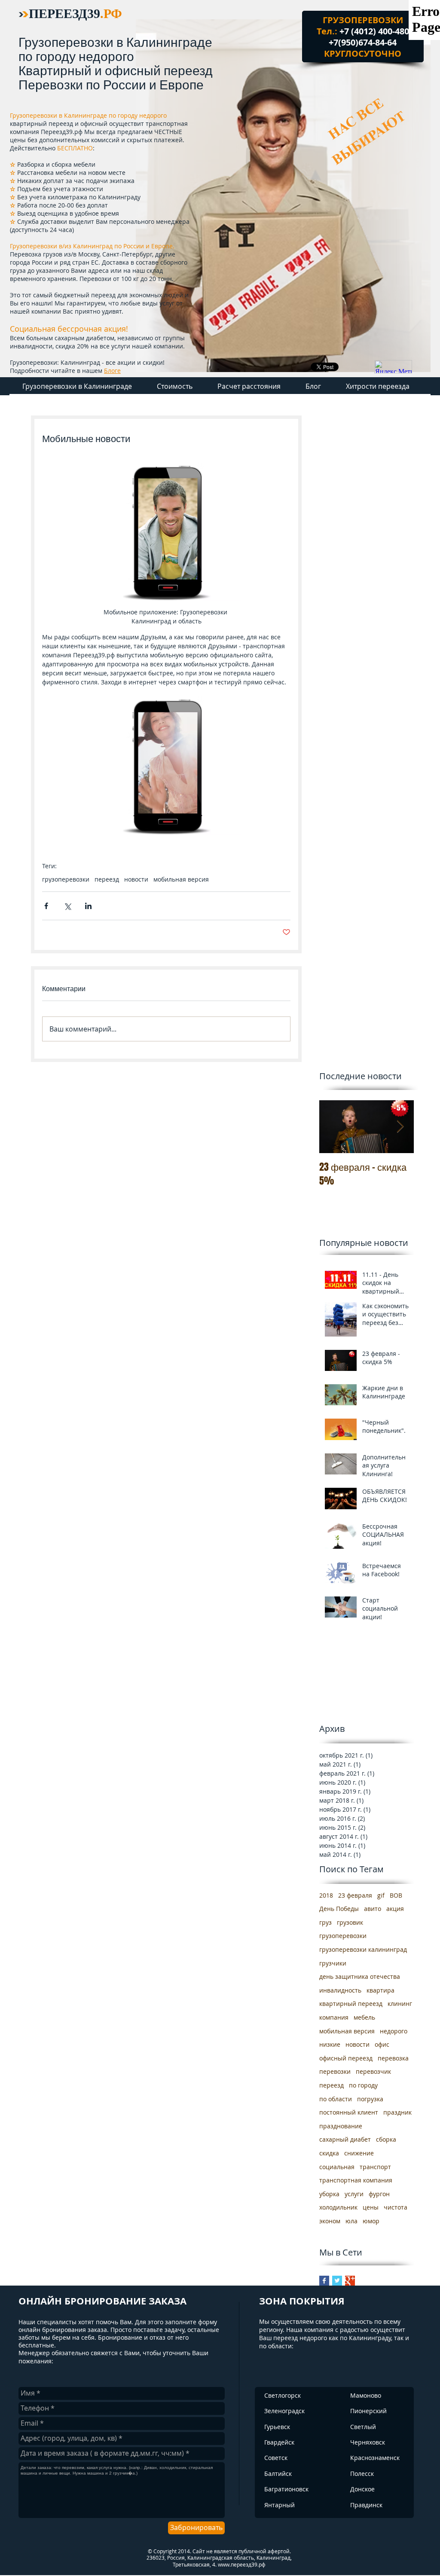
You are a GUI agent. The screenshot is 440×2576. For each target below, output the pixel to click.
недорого (394, 2031)
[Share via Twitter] (67, 906)
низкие (330, 2044)
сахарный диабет (345, 2139)
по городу (363, 2085)
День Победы (339, 1909)
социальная (337, 2167)
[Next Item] (400, 1127)
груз (325, 1922)
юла (351, 2221)
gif (381, 1895)
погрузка (370, 2099)
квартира (380, 1990)
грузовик (350, 1922)
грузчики (333, 1963)
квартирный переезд (351, 2004)
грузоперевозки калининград (363, 1949)
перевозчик (373, 2071)
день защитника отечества (360, 1976)
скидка (329, 2153)
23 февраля (355, 1895)
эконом (330, 2221)
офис (382, 2044)
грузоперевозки (66, 879)
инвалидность (340, 1990)
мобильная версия (181, 879)
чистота (396, 2207)
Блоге (112, 371)
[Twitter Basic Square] (337, 2281)
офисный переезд (346, 2058)
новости (136, 879)
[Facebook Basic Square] (324, 2281)
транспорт (375, 2167)
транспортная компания (356, 2180)
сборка (386, 2139)
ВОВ (396, 1895)
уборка (329, 2194)
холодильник (338, 2207)
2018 (326, 1895)
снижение (359, 2153)
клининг (400, 2004)
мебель (364, 2017)
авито (373, 1909)
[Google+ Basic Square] (350, 2281)
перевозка (393, 2058)
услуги (354, 2194)
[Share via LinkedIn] (88, 906)
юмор (371, 2221)
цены (371, 2207)
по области (336, 2099)
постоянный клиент (349, 2112)
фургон (379, 2194)
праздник (397, 2112)
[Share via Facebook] (46, 906)
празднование (341, 2126)
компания (334, 2017)
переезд (107, 879)
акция (395, 1909)
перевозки (335, 2071)
